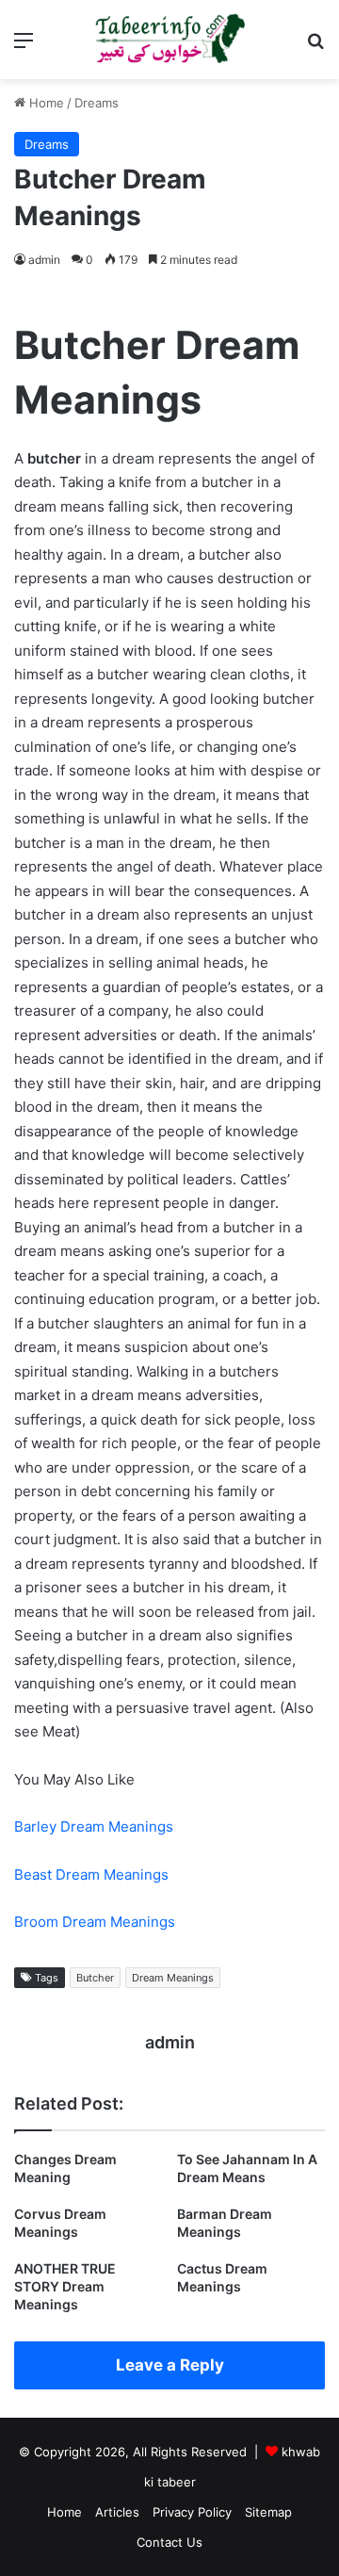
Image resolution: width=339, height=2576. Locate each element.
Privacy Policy (192, 2512)
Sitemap (268, 2512)
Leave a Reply (170, 2365)
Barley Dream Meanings (94, 1826)
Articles (117, 2512)
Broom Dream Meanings (95, 1922)
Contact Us (169, 2542)
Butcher (95, 1978)
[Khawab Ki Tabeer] (169, 40)
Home (45, 103)
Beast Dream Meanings (91, 1875)
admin (44, 260)
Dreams (97, 103)
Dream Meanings (173, 1978)
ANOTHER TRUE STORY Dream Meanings (65, 2286)
